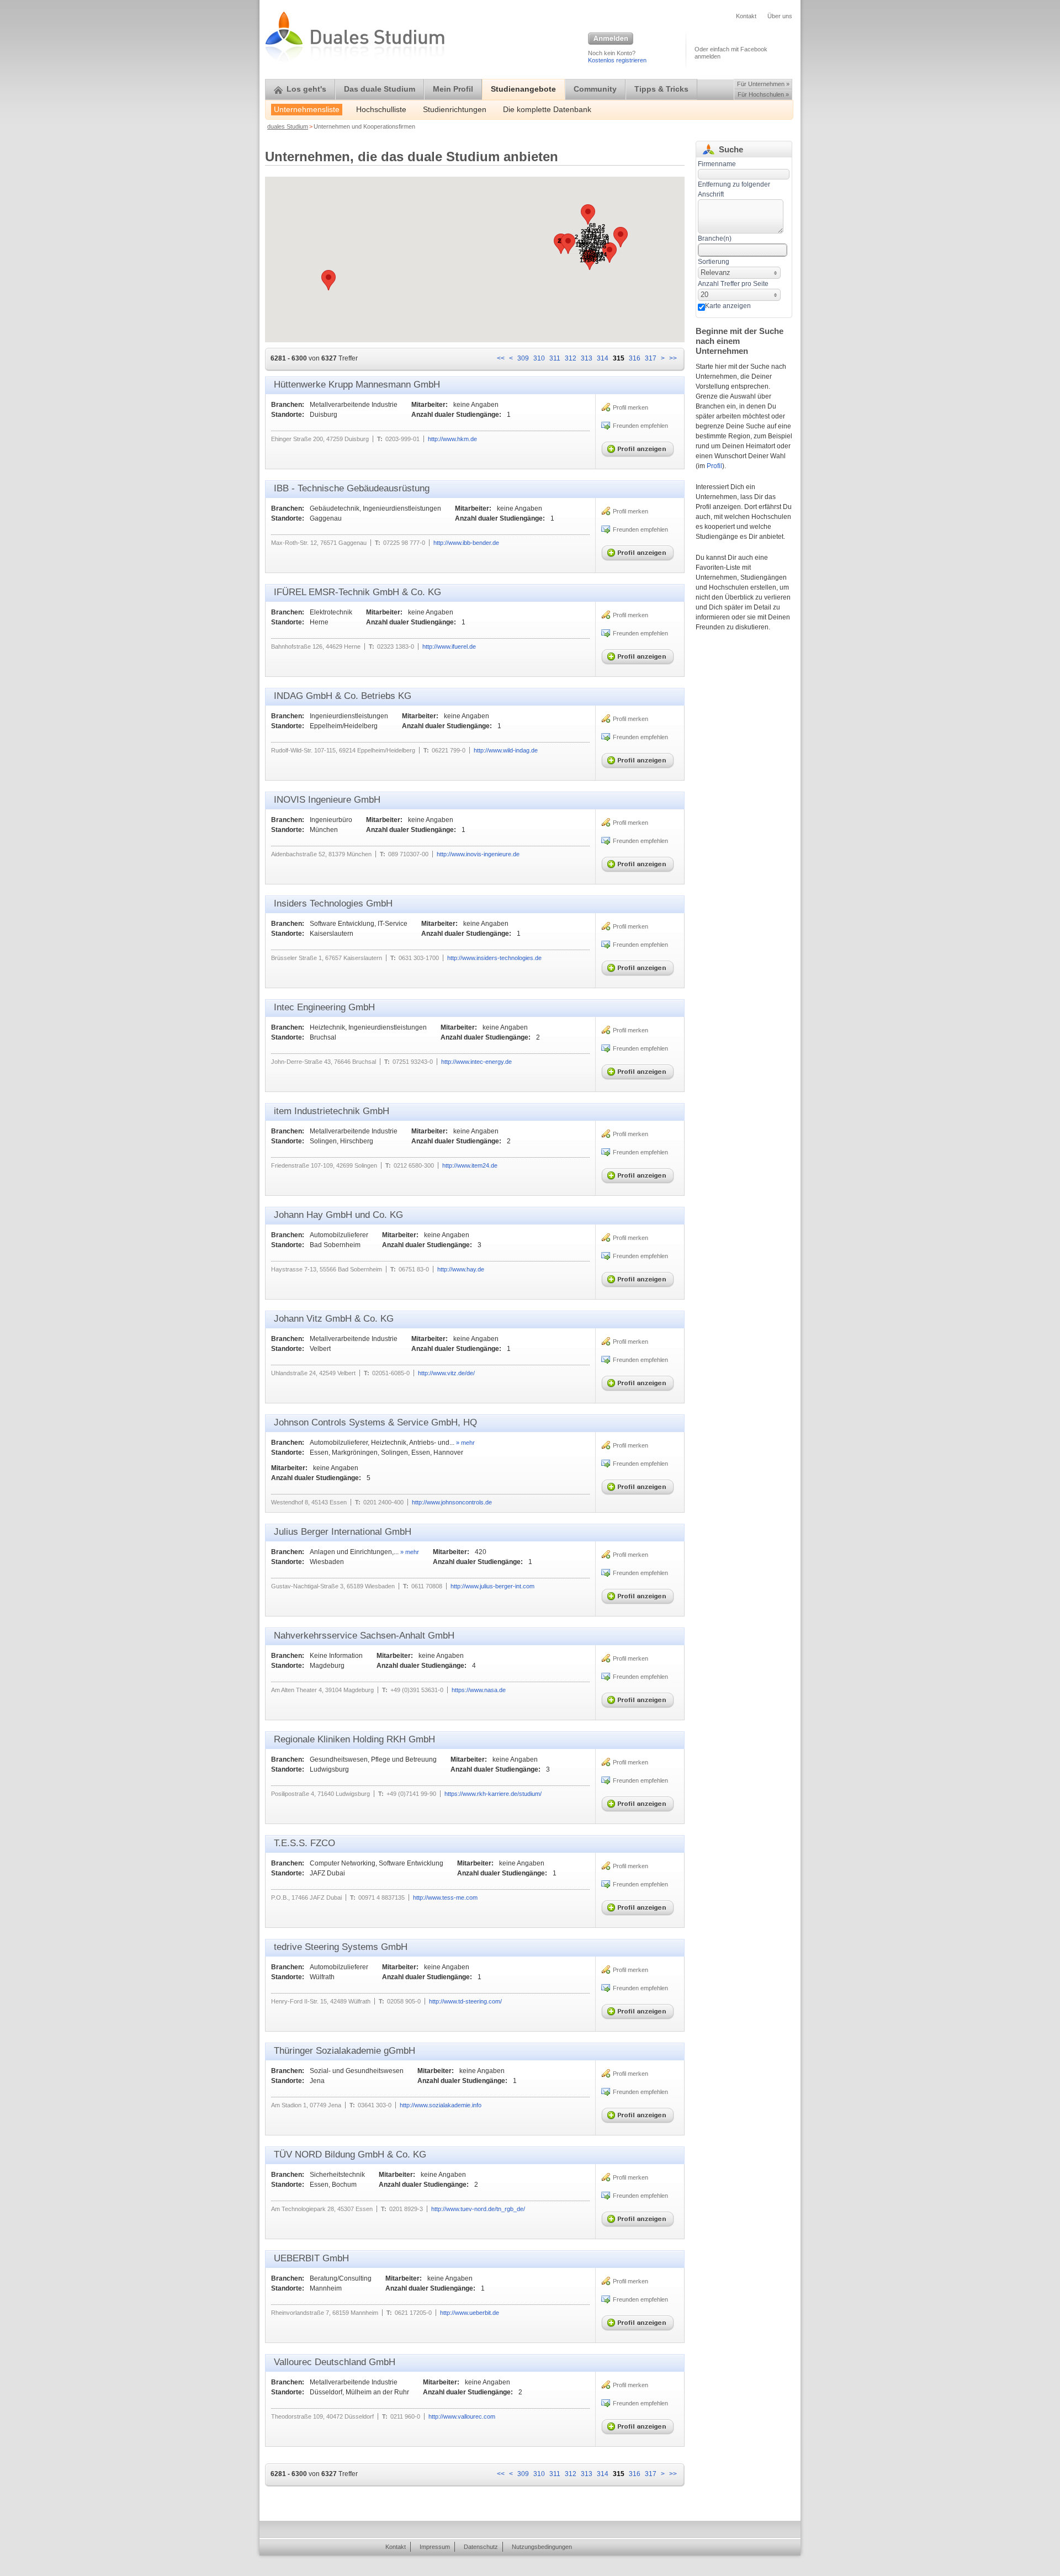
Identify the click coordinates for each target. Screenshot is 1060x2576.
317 (651, 358)
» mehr (465, 1443)
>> (673, 358)
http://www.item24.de (470, 1165)
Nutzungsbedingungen (542, 2547)
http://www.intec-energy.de (476, 1062)
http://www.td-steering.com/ (465, 2001)
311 (555, 358)
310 (539, 358)
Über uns (780, 16)
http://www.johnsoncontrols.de (452, 1502)
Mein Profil (453, 89)
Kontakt (746, 16)
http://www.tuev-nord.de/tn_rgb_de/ (478, 2209)
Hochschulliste (381, 110)
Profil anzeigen (640, 447)
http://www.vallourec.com (462, 2416)
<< (501, 358)
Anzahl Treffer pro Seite (733, 284)
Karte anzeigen (728, 306)
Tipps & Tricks (661, 89)
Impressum (435, 2547)
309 (523, 358)
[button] (609, 253)
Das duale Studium (380, 89)
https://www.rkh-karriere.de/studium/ (493, 1794)
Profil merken (630, 407)
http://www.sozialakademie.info (441, 2105)
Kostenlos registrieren (617, 60)
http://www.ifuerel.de (449, 646)
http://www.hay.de (461, 1269)
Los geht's (306, 89)
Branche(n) (715, 238)
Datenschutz (481, 2547)
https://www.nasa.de (479, 1690)
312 (571, 358)
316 (635, 358)
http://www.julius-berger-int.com (492, 1586)
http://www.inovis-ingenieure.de (478, 854)
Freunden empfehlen (640, 426)
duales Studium (288, 126)
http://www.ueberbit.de (470, 2313)
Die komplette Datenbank (547, 110)
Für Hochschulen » (763, 94)
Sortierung (714, 262)
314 (603, 358)
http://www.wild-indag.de (506, 750)
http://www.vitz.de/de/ (446, 1373)
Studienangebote (523, 89)
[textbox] (741, 216)
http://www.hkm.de (452, 439)
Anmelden (611, 39)
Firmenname (717, 164)
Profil (714, 466)
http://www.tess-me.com (445, 1897)
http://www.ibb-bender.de (466, 543)
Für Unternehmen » (763, 84)
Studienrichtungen (455, 110)
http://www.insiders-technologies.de (494, 958)
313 (587, 358)
